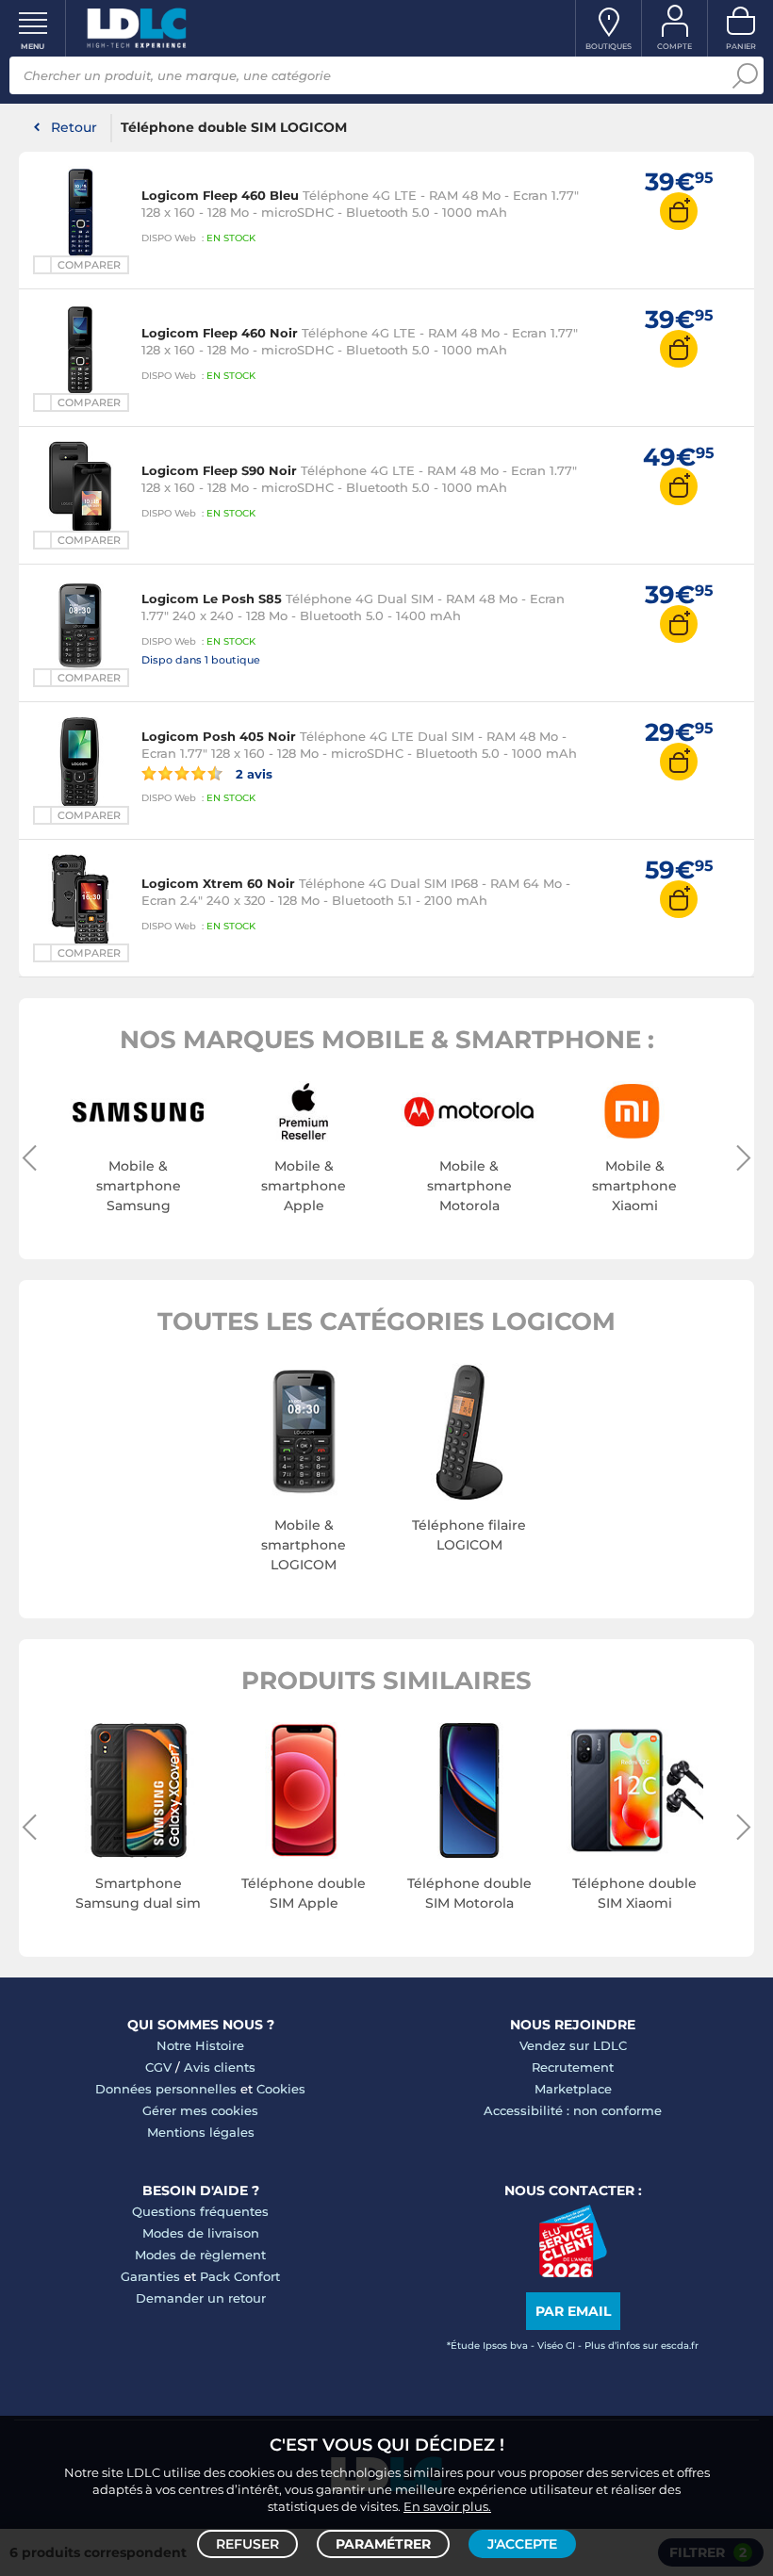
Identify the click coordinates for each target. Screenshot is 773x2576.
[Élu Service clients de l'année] (573, 2272)
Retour (74, 127)
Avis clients (220, 2067)
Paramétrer (383, 2544)
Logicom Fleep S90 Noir (219, 470)
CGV (158, 2067)
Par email (573, 2311)
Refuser (247, 2544)
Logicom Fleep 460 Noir (220, 333)
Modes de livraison (201, 2233)
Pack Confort (240, 2276)
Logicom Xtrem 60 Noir (218, 883)
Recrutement (573, 2067)
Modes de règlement (200, 2255)
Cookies (281, 2089)
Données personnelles (166, 2089)
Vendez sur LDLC (573, 2045)
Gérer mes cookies (200, 2110)
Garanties (150, 2276)
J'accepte (522, 2544)
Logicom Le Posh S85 (212, 599)
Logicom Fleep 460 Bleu (220, 195)
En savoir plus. (447, 2506)
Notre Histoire (200, 2045)
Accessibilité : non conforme (573, 2110)
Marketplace (573, 2089)
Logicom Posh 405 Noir (219, 736)
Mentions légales (201, 2132)
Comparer (89, 265)
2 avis (252, 773)
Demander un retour (201, 2298)
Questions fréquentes (200, 2211)
